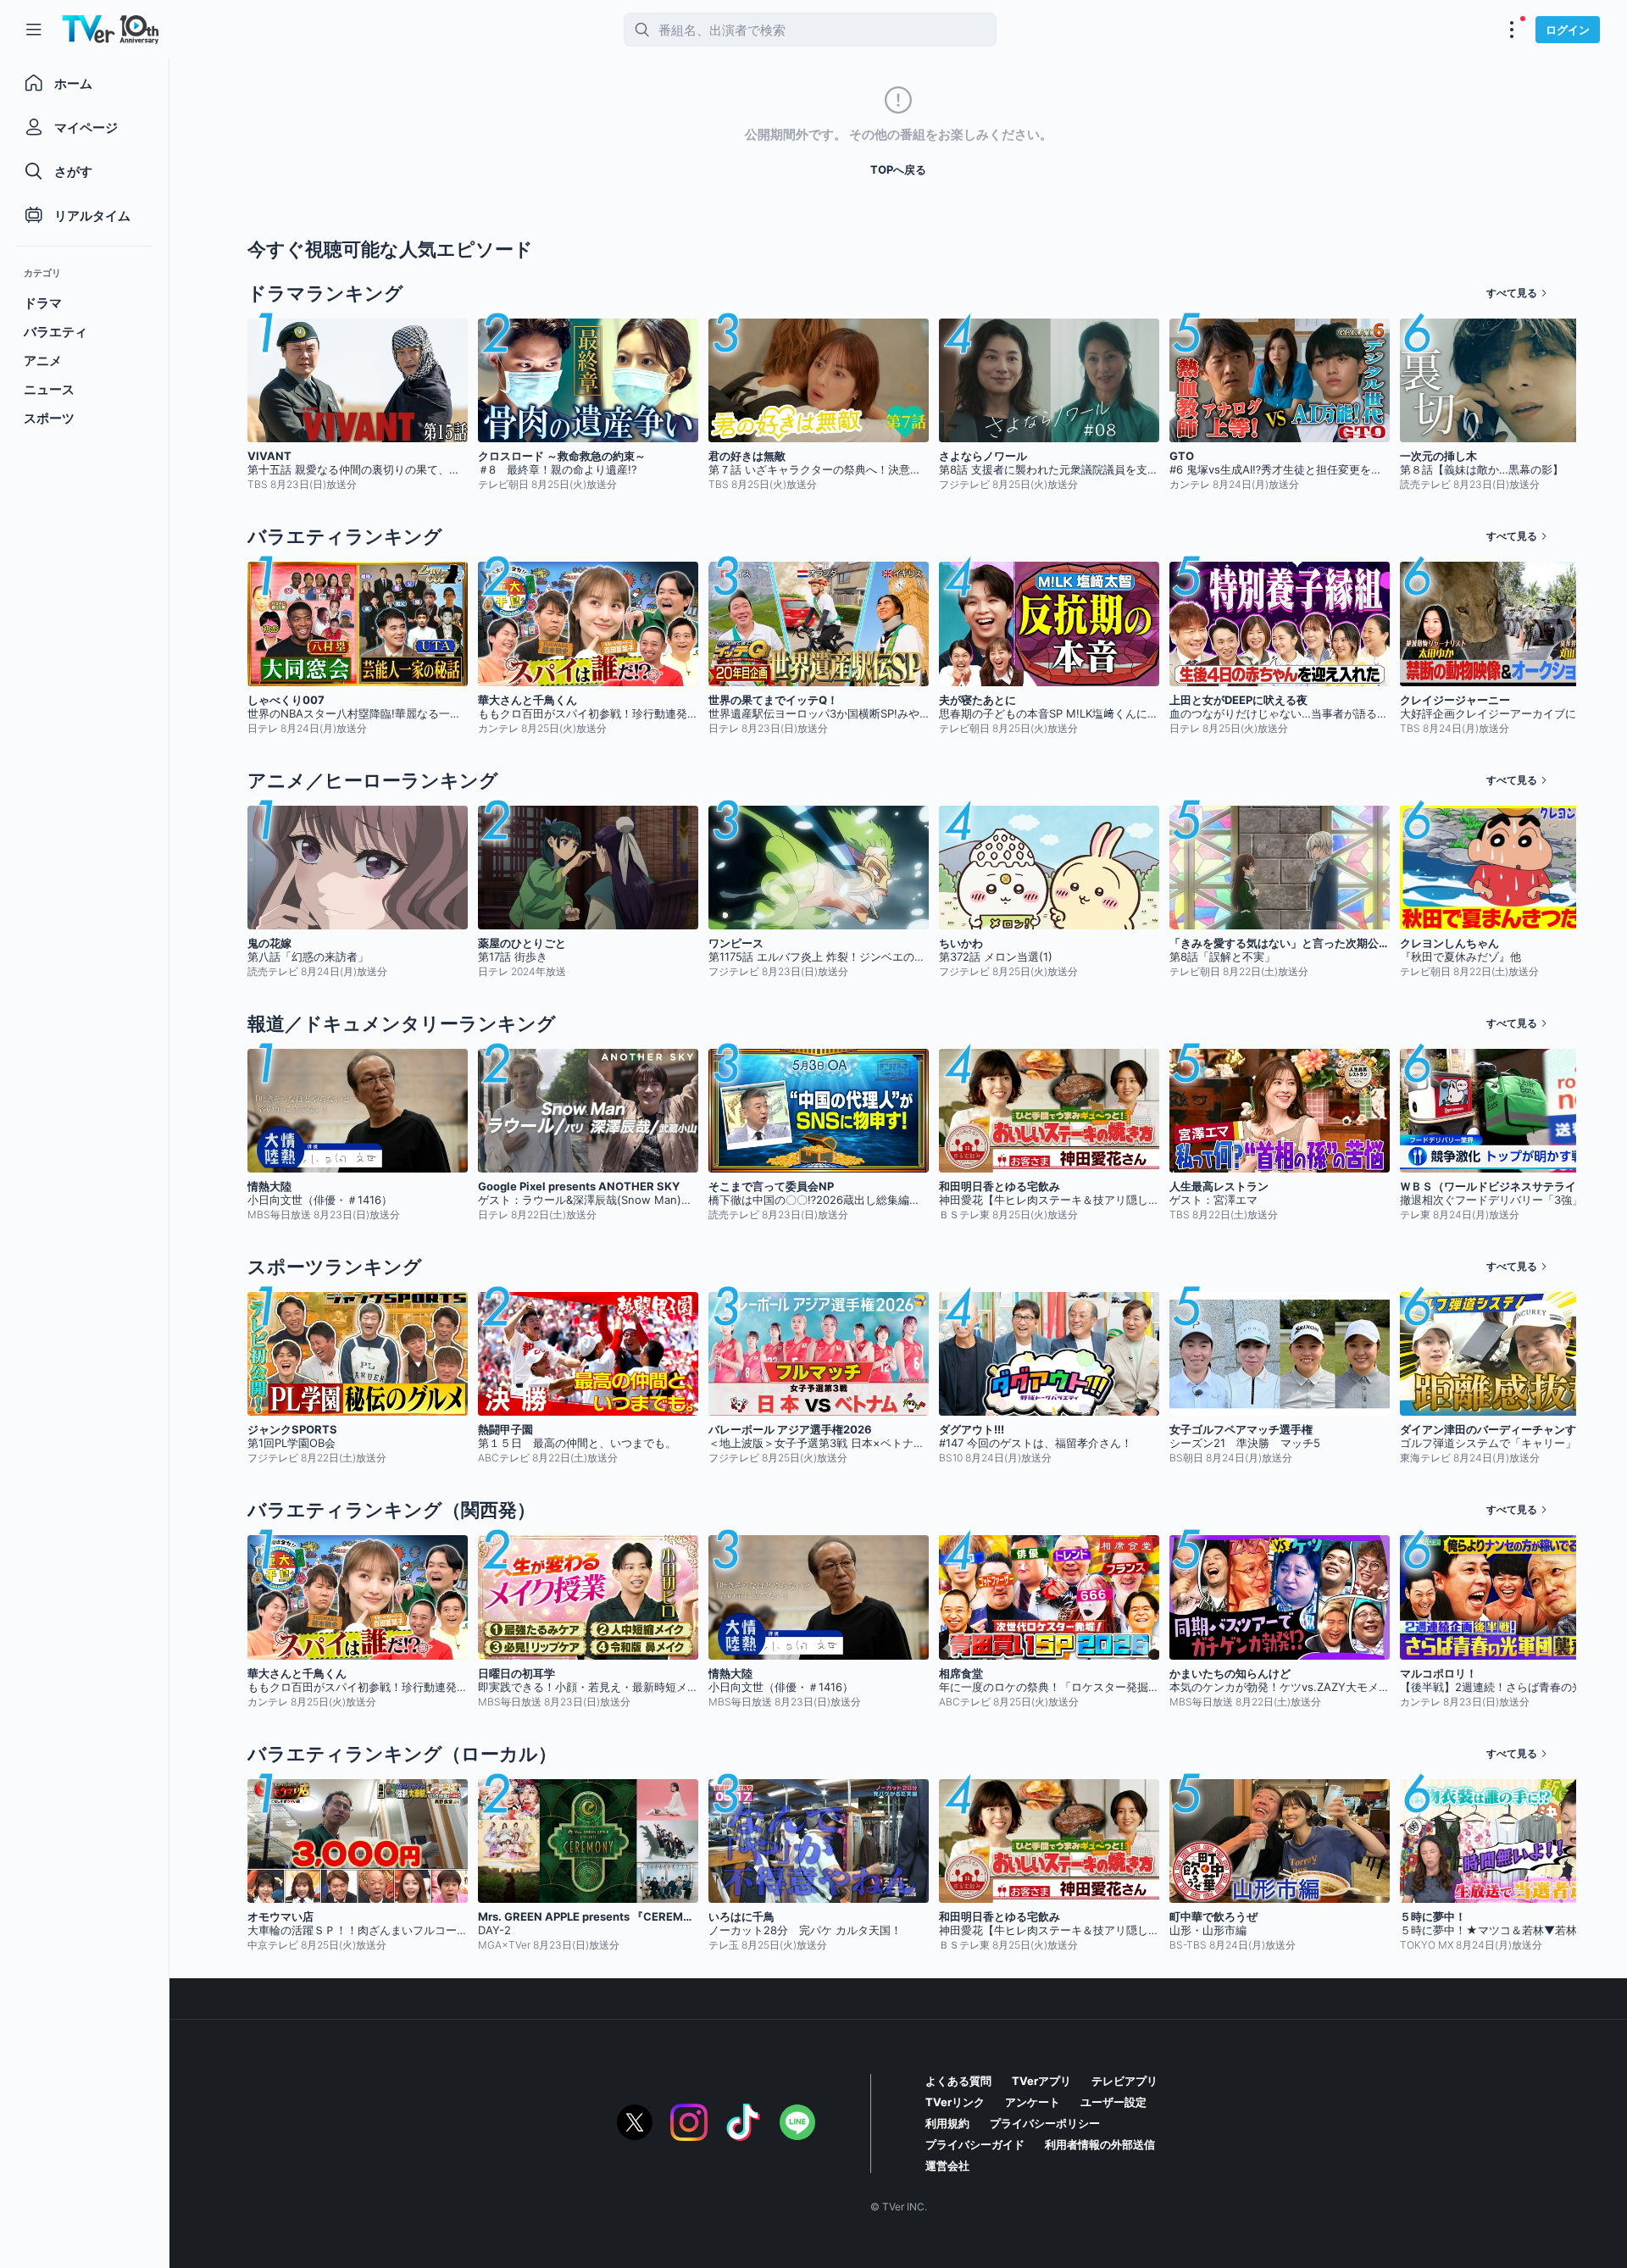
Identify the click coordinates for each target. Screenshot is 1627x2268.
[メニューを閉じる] (34, 30)
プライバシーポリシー (1045, 2123)
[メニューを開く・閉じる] (1512, 30)
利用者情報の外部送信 (1100, 2144)
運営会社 (947, 2165)
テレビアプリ (1124, 2081)
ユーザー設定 (1113, 2102)
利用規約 (947, 2123)
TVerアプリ (1041, 2081)
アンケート (1033, 2102)
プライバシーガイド (975, 2144)
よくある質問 (958, 2081)
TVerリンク (955, 2102)
